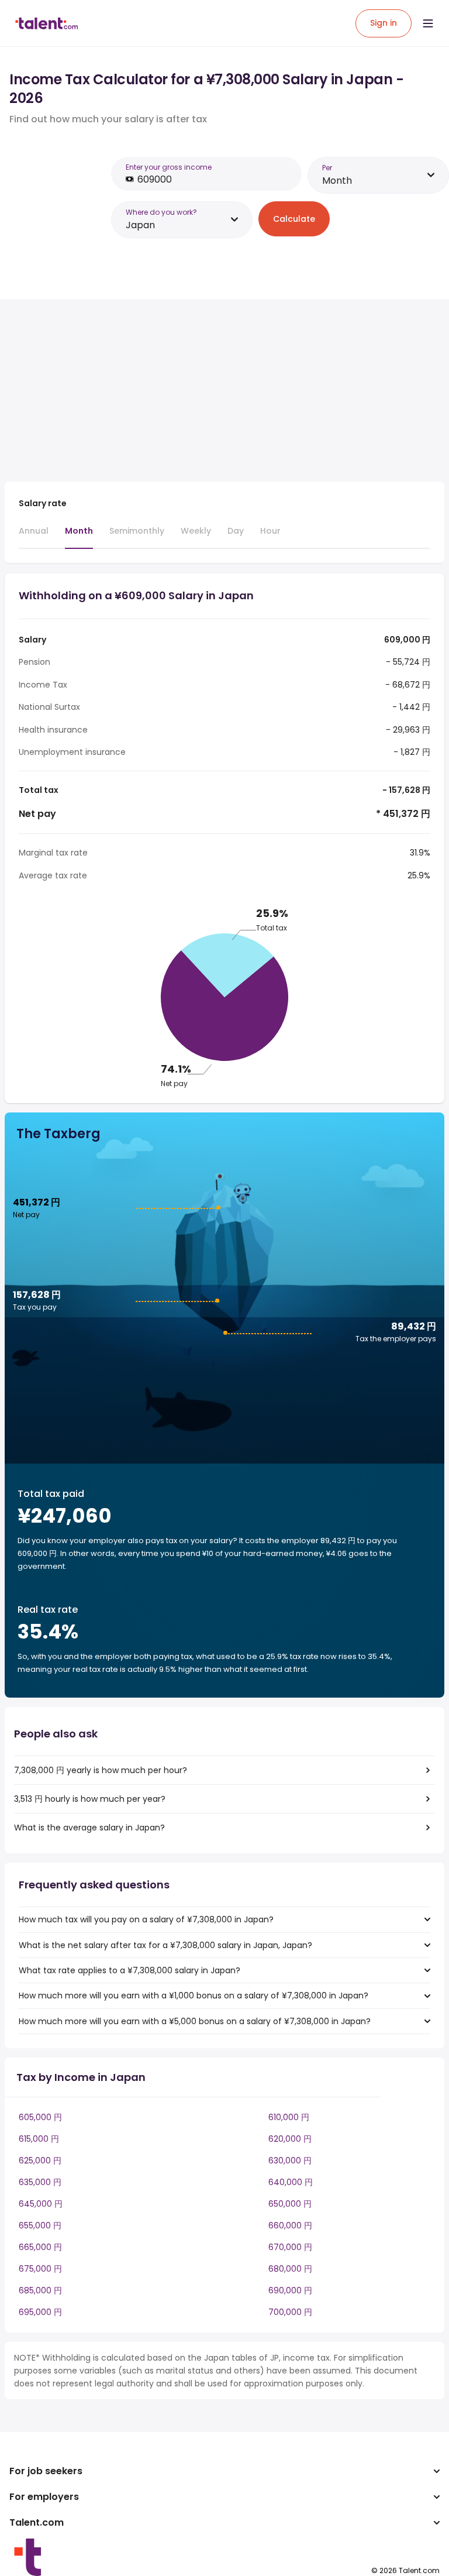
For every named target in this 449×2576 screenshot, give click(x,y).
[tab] (34, 536)
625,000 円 (40, 2161)
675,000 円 (40, 2269)
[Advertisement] (209, 390)
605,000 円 (40, 2117)
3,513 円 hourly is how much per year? (90, 1799)
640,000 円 (291, 2182)
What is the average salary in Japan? (89, 1828)
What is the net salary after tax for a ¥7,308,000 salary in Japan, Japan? (165, 1945)
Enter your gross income (169, 167)
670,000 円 (290, 2247)
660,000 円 (290, 2225)
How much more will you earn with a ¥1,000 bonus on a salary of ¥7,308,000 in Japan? (194, 1995)
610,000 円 (289, 2117)
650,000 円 (290, 2204)
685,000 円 (40, 2290)
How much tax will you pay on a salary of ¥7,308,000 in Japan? (146, 1919)
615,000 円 (39, 2139)
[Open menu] (428, 23)
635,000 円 (40, 2182)
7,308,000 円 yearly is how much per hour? (101, 1770)
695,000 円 (40, 2312)
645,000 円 (41, 2204)
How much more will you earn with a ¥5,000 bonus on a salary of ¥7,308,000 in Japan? (195, 2021)
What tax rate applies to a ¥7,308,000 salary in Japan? (129, 1970)
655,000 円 (40, 2225)
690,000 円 (290, 2290)
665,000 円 (40, 2247)
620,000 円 (290, 2139)
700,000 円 (290, 2312)
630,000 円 (290, 2161)
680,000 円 (290, 2269)
